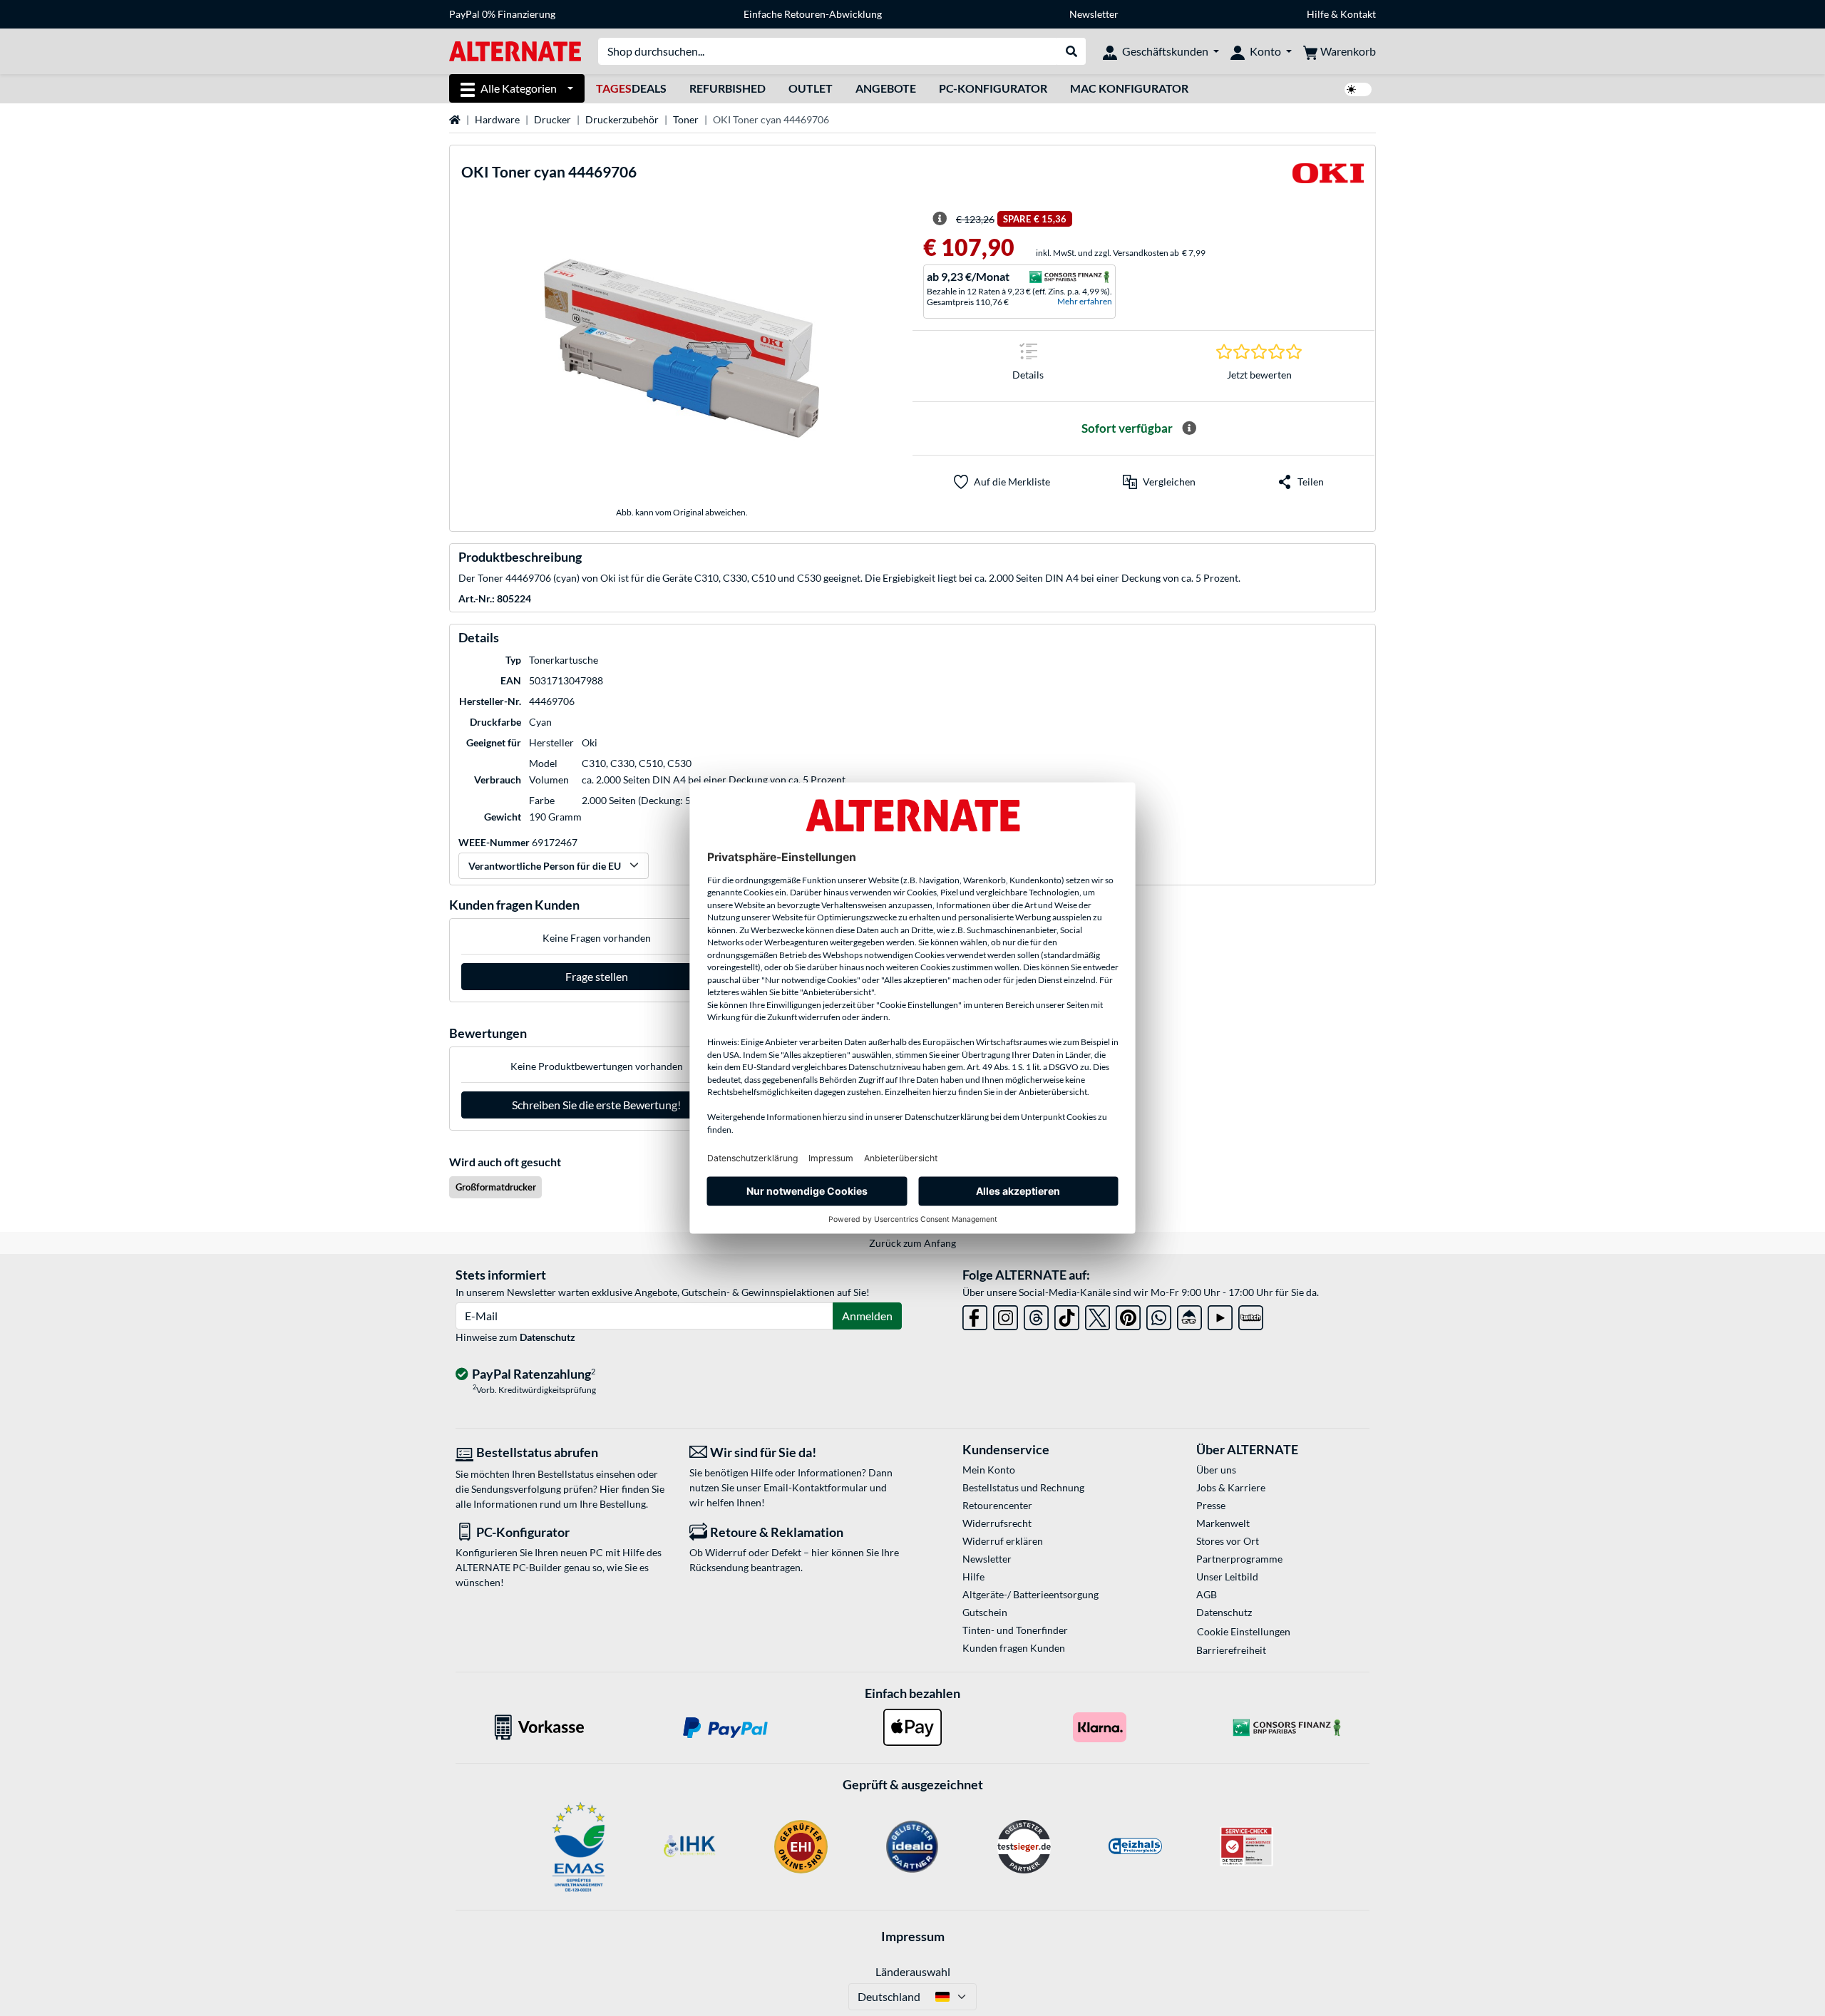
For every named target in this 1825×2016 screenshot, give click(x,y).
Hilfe (1318, 14)
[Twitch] (1251, 1315)
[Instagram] (1006, 1315)
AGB (1207, 1594)
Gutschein (985, 1612)
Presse (1211, 1505)
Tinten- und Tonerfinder (1015, 1630)
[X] (1097, 1315)
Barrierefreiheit (1231, 1650)
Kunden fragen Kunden (1014, 1648)
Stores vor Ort (1228, 1541)
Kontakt (1358, 14)
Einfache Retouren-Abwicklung (813, 14)
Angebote (886, 88)
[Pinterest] (1128, 1315)
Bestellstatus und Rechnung (1023, 1487)
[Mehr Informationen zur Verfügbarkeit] (1189, 428)
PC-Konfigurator (993, 88)
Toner (686, 119)
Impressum (913, 1936)
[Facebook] (975, 1315)
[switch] (1358, 89)
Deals (631, 88)
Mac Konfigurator (1129, 88)
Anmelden (867, 1316)
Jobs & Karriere (1231, 1487)
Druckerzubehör (622, 119)
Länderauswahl (913, 1971)
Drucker (552, 119)
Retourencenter (997, 1505)
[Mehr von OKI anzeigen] (1328, 178)
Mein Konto (989, 1470)
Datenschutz (547, 1337)
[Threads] (1036, 1315)
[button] (1159, 482)
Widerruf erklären (1003, 1541)
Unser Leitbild (1227, 1577)
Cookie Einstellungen (1244, 1631)
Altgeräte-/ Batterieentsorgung (1030, 1594)
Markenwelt (1223, 1523)
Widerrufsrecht (997, 1523)
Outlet (811, 88)
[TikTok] (1067, 1315)
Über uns (1216, 1470)
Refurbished (728, 88)
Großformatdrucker (496, 1187)
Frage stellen (597, 976)
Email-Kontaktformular (816, 1487)
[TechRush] (1189, 1315)
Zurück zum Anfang (912, 1243)
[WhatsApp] (1159, 1315)
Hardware (497, 119)
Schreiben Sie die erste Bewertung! (596, 1105)
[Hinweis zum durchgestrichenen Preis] (940, 219)
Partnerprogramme (1239, 1559)
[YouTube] (1220, 1315)
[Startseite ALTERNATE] (515, 50)
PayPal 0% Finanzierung (502, 14)
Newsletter (1094, 14)
